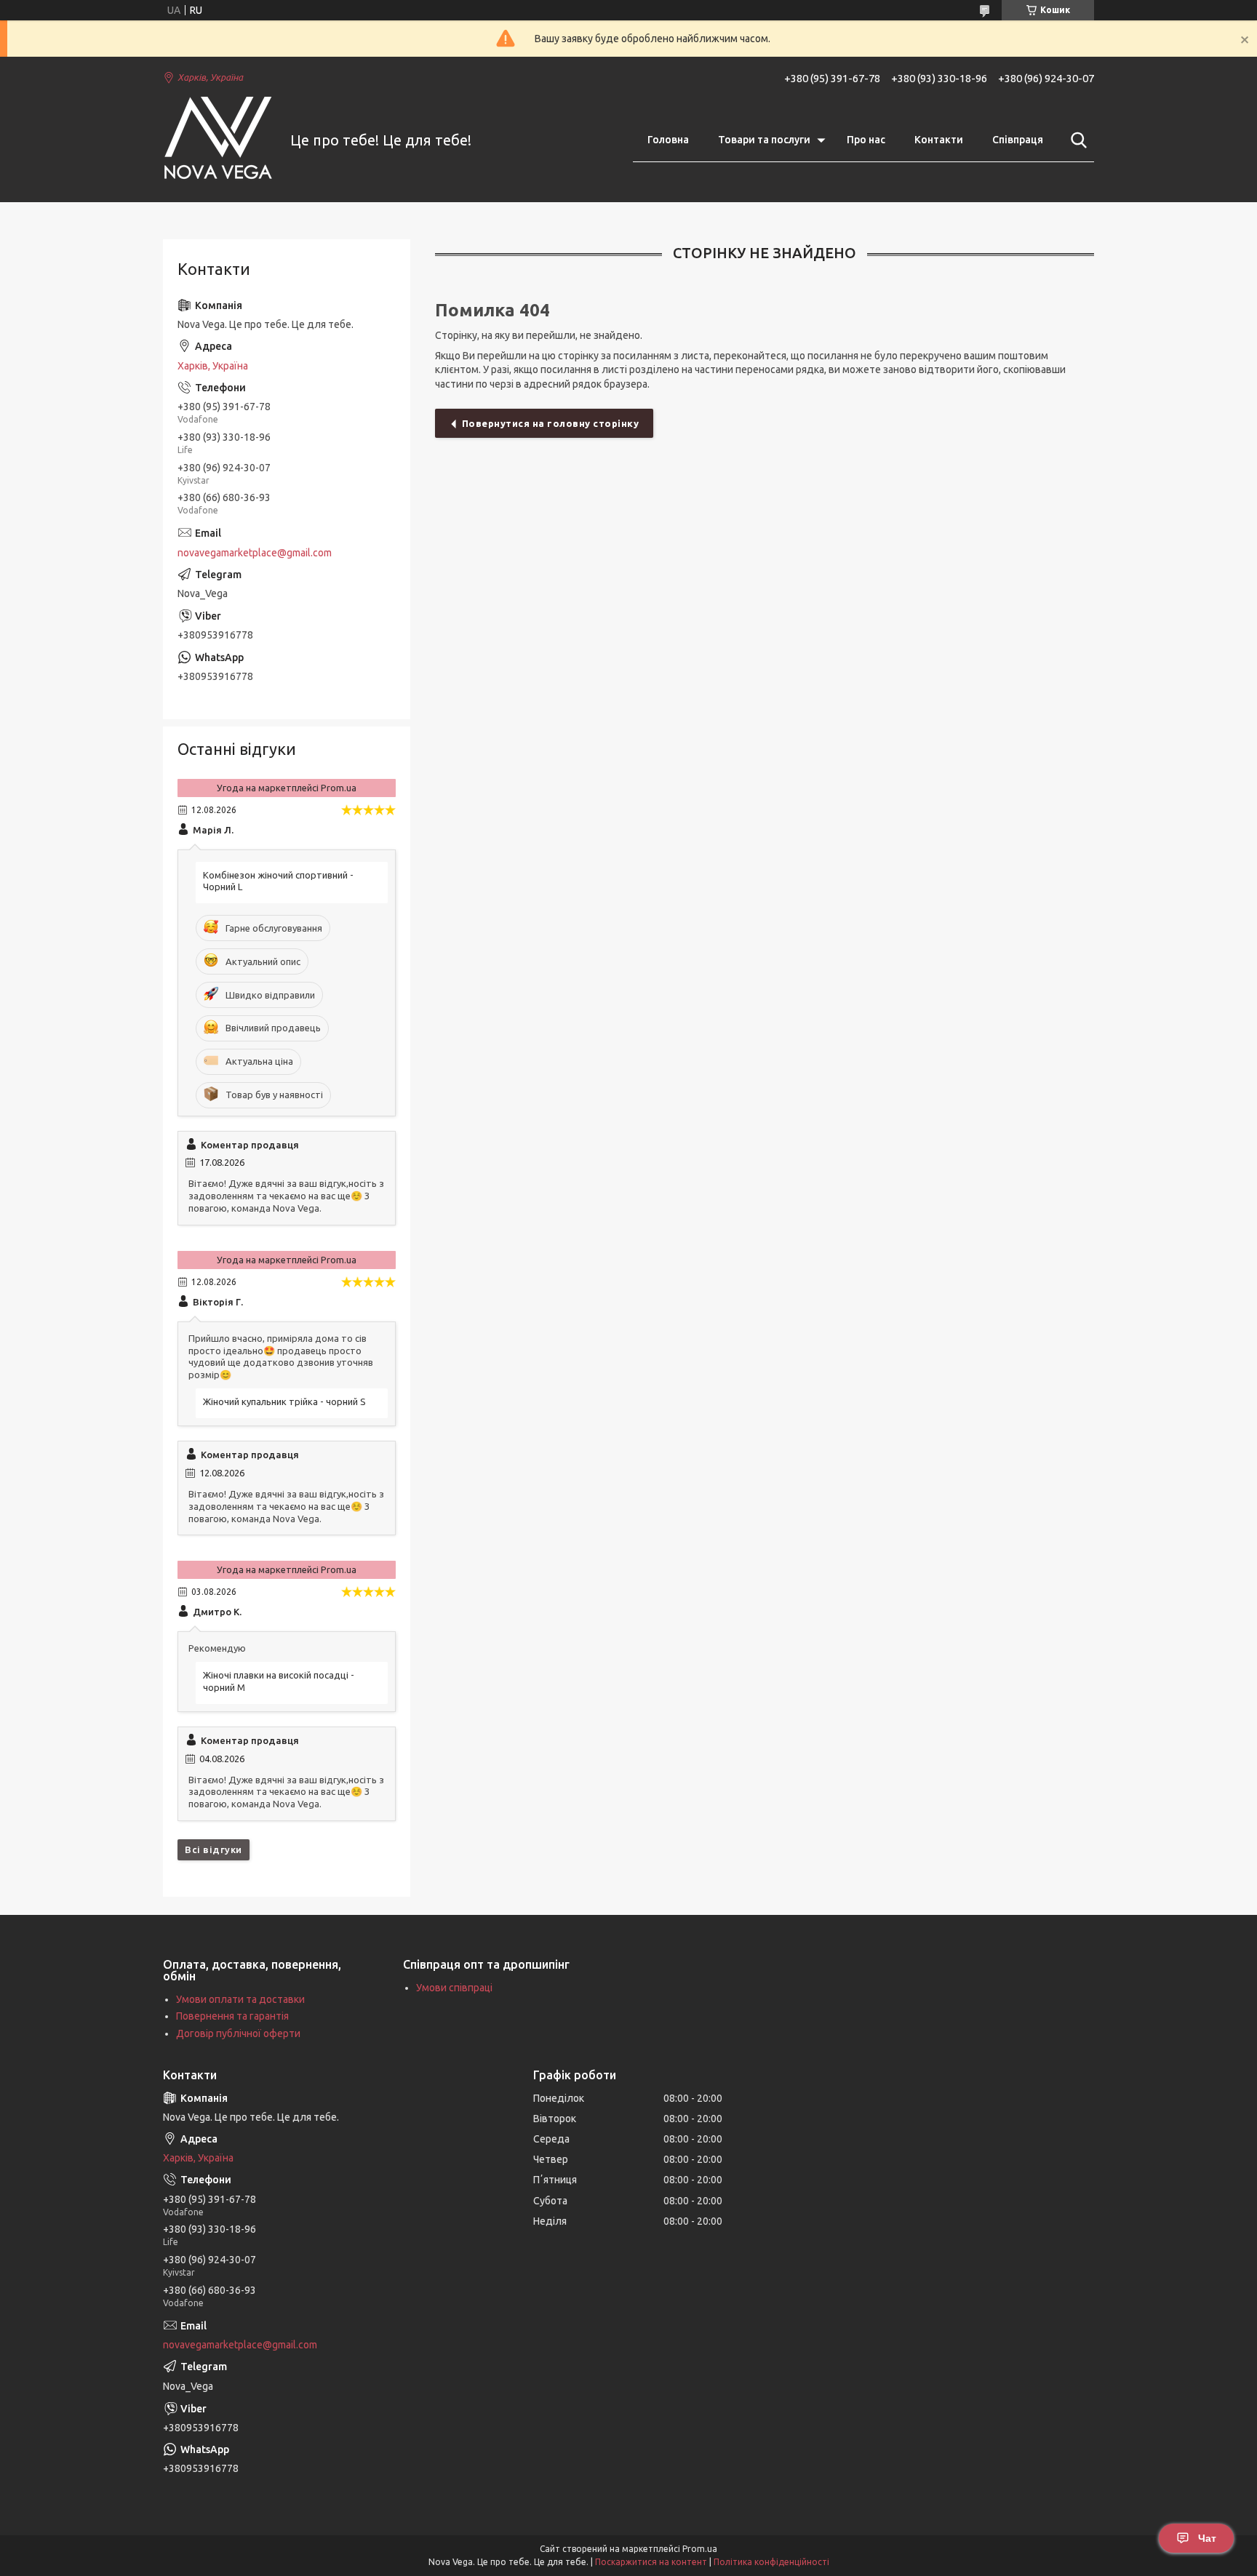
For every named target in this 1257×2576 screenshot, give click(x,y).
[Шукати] (1076, 140)
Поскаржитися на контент (651, 2562)
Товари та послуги (764, 140)
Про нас (866, 140)
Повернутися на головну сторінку (551, 423)
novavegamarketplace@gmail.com (255, 553)
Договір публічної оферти (238, 2033)
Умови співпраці (454, 1988)
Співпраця (1018, 140)
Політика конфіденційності (771, 2562)
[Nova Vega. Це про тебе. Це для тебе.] (218, 141)
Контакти (939, 140)
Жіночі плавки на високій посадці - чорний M (279, 1681)
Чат (1207, 2538)
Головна (668, 140)
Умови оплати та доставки (240, 1999)
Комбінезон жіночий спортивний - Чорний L (278, 881)
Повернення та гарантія (232, 2016)
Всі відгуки (214, 1849)
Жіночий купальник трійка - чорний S (284, 1401)
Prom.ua (700, 2549)
